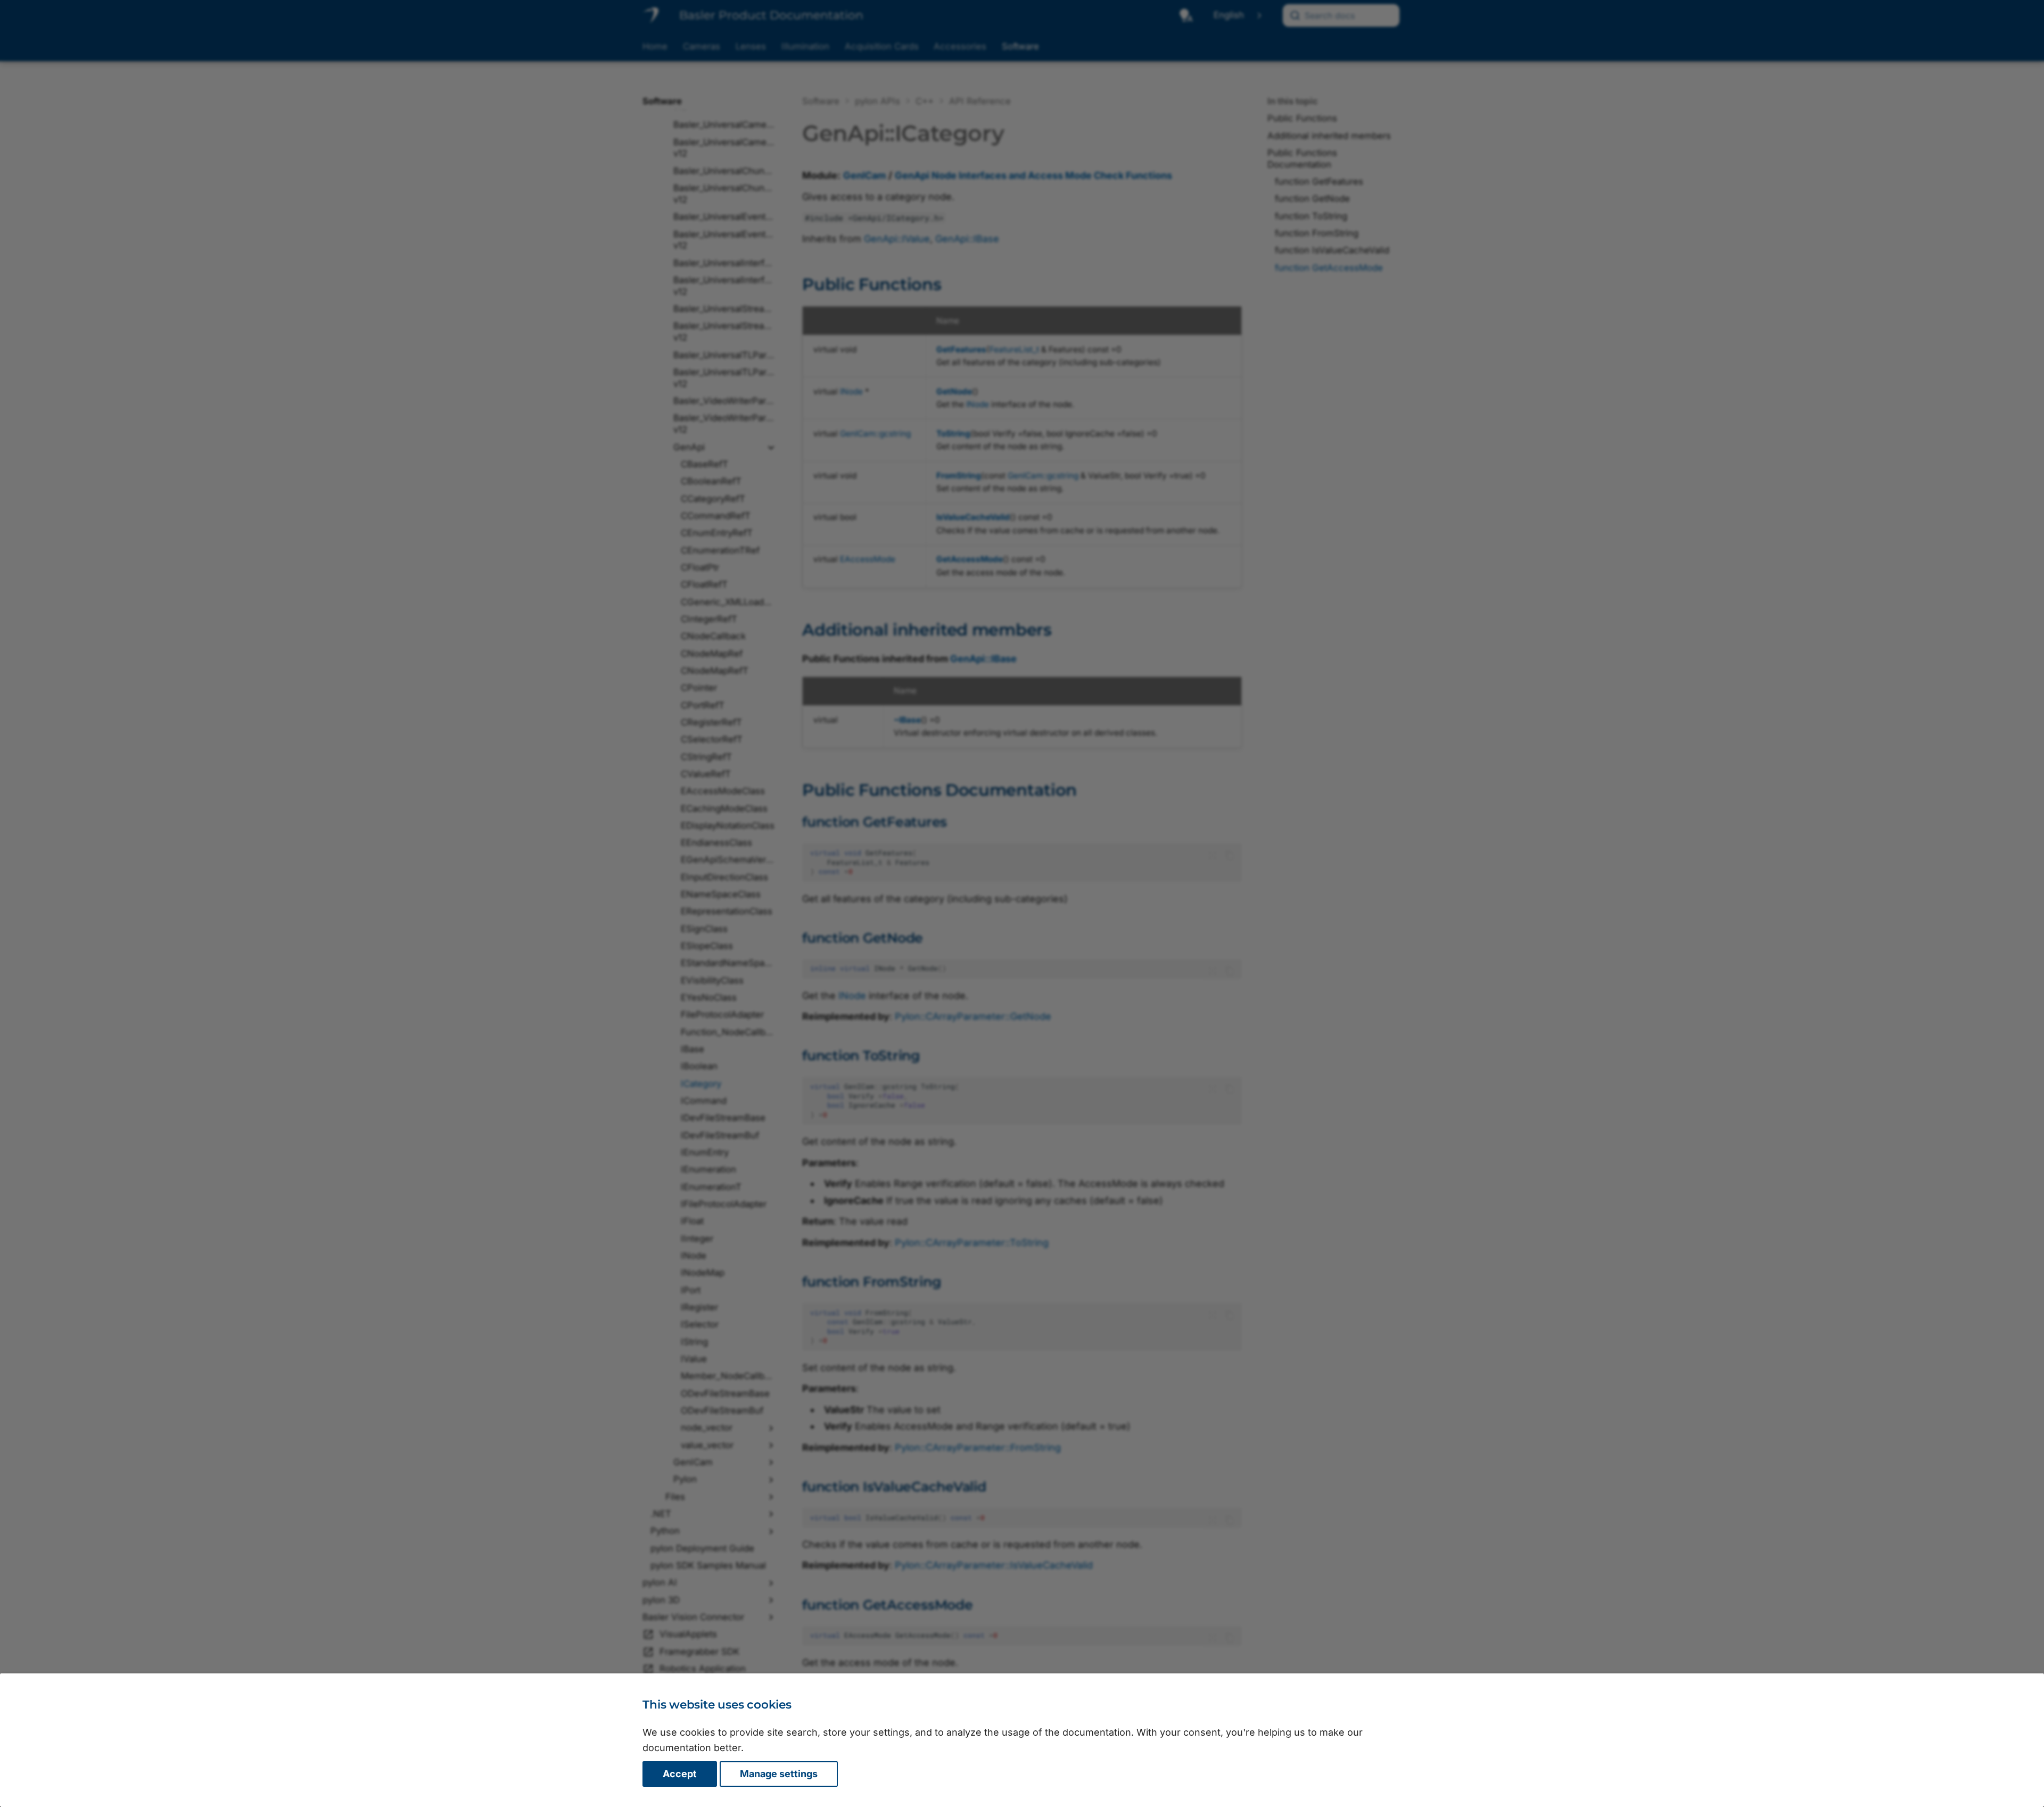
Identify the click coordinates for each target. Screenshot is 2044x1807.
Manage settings (779, 1774)
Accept (680, 1774)
